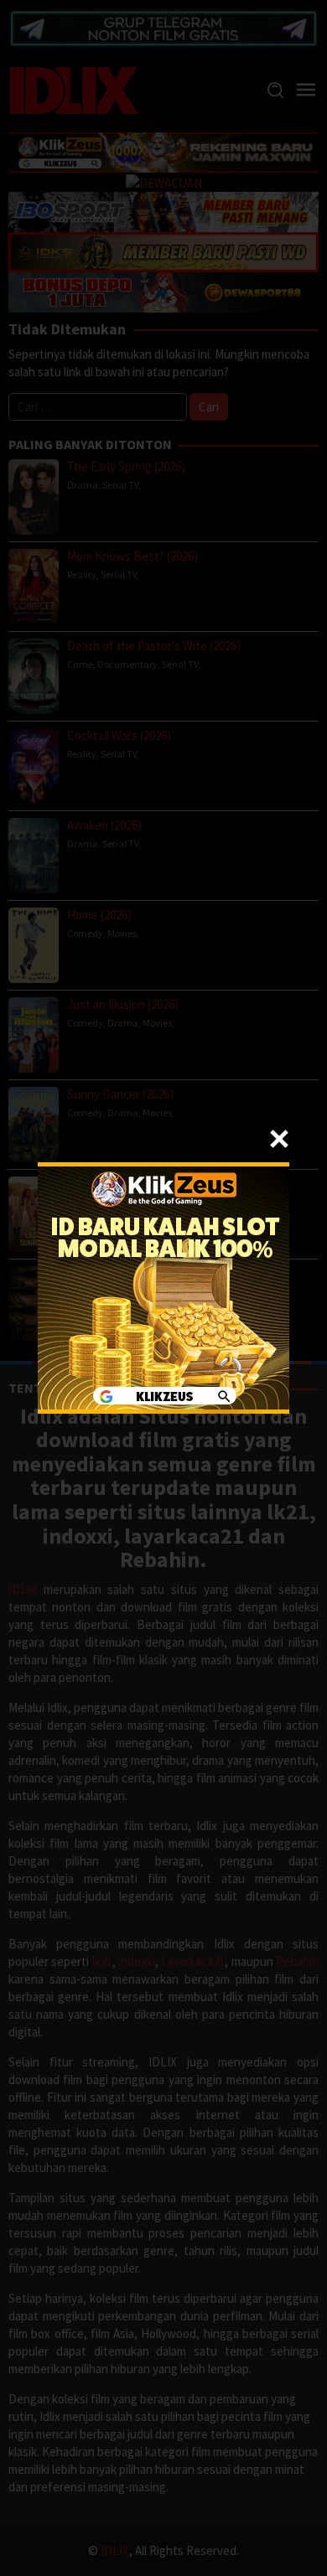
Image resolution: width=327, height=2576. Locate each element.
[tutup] (279, 1139)
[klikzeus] (163, 1287)
